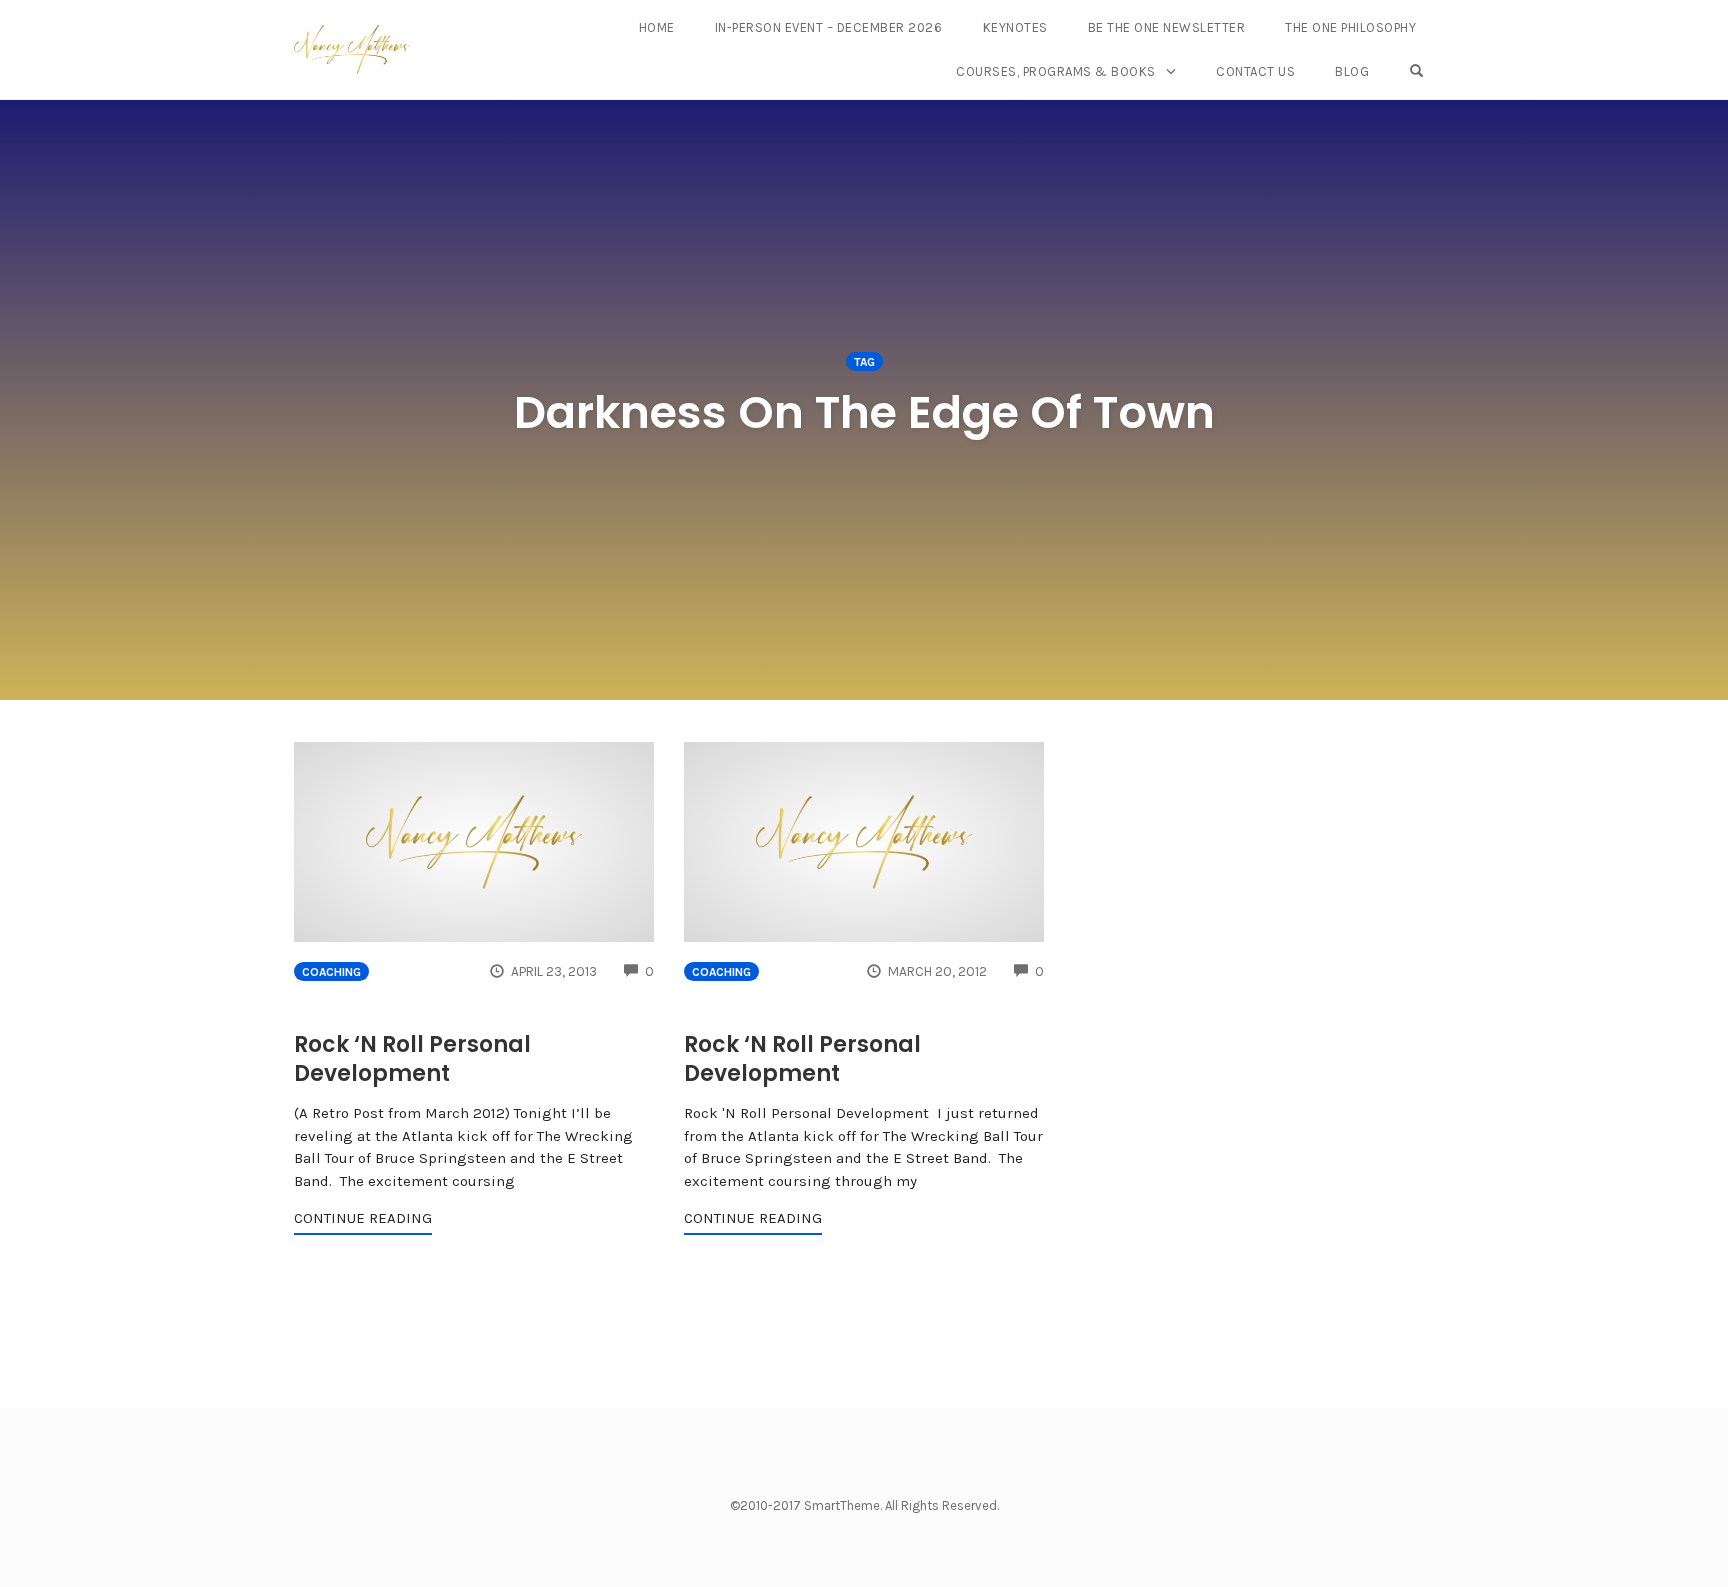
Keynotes (1015, 27)
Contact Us (1255, 71)
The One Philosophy (1350, 27)
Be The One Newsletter (1167, 27)
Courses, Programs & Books (1056, 71)
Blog (1352, 71)
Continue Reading (363, 1218)
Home (657, 27)
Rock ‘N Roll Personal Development (412, 1059)
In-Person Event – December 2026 (829, 27)
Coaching (331, 972)
